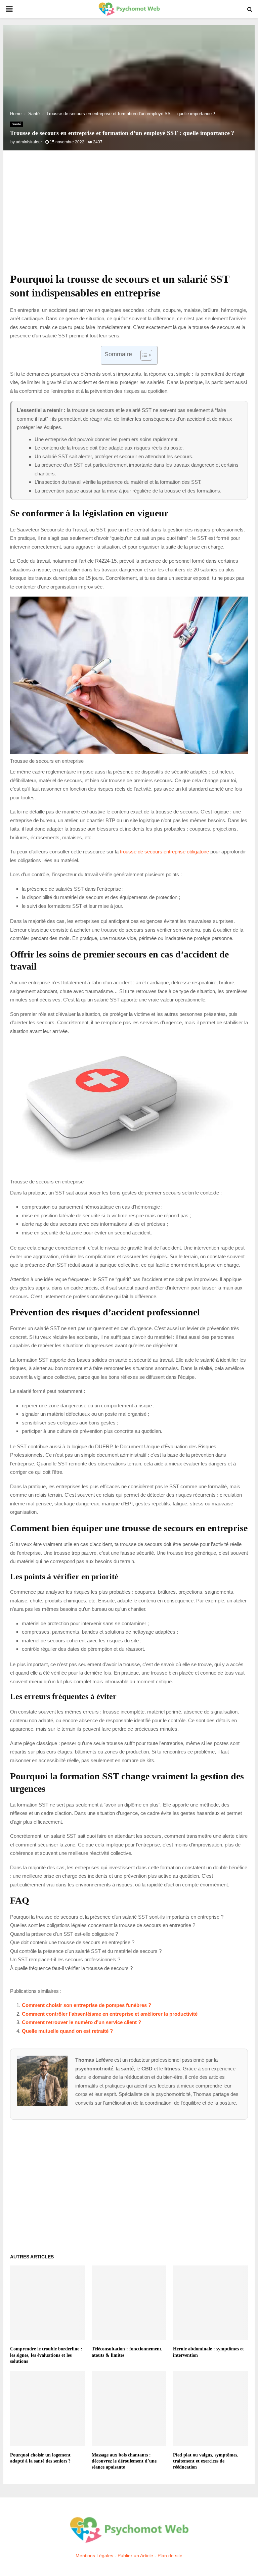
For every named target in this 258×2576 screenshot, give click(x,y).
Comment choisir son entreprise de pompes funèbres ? (87, 2005)
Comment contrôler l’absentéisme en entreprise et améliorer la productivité (110, 2014)
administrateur (29, 142)
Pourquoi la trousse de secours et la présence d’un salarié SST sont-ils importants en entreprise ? (117, 1917)
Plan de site (170, 2556)
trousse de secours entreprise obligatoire (164, 852)
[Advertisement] (129, 219)
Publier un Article (135, 2556)
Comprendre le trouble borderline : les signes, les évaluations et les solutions (46, 2355)
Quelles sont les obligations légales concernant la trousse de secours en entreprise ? (103, 1925)
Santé (16, 124)
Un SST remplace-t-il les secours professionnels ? (65, 1959)
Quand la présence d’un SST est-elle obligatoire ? (64, 1934)
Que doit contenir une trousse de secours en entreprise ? (72, 1942)
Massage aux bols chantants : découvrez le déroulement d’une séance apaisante (124, 2461)
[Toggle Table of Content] (143, 355)
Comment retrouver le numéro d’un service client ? (81, 2022)
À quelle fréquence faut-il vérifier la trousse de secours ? (71, 1968)
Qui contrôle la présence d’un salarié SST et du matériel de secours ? (86, 1951)
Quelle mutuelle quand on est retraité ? (67, 2031)
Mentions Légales (94, 2556)
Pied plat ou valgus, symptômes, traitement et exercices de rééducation (206, 2461)
